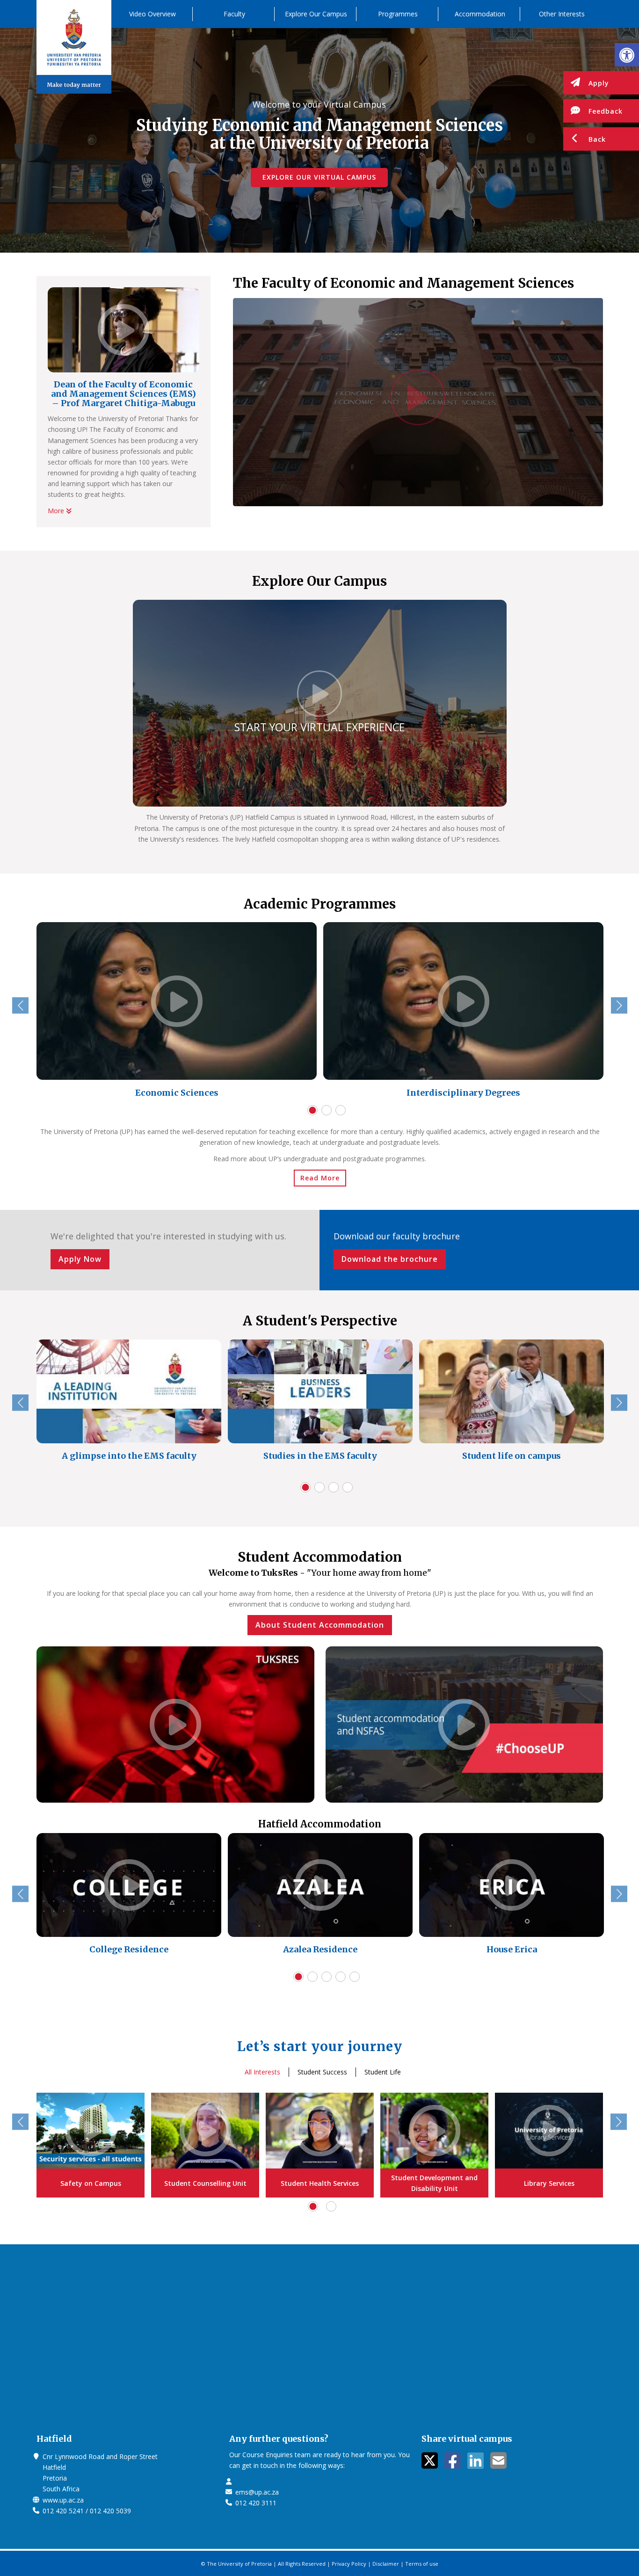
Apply (599, 83)
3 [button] (341, 1110)
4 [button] (348, 1487)
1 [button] (312, 1110)
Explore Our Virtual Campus (319, 177)
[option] (177, 1012)
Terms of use (422, 2564)
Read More (320, 1178)
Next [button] (619, 1006)
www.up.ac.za (63, 2500)
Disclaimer (386, 2564)
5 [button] (355, 1977)
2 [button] (327, 1110)
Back (597, 139)
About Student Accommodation (320, 1625)
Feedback (606, 111)
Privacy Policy (349, 2564)
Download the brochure (390, 1259)
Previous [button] (20, 1006)
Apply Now (80, 1259)
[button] (627, 55)
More (57, 511)
